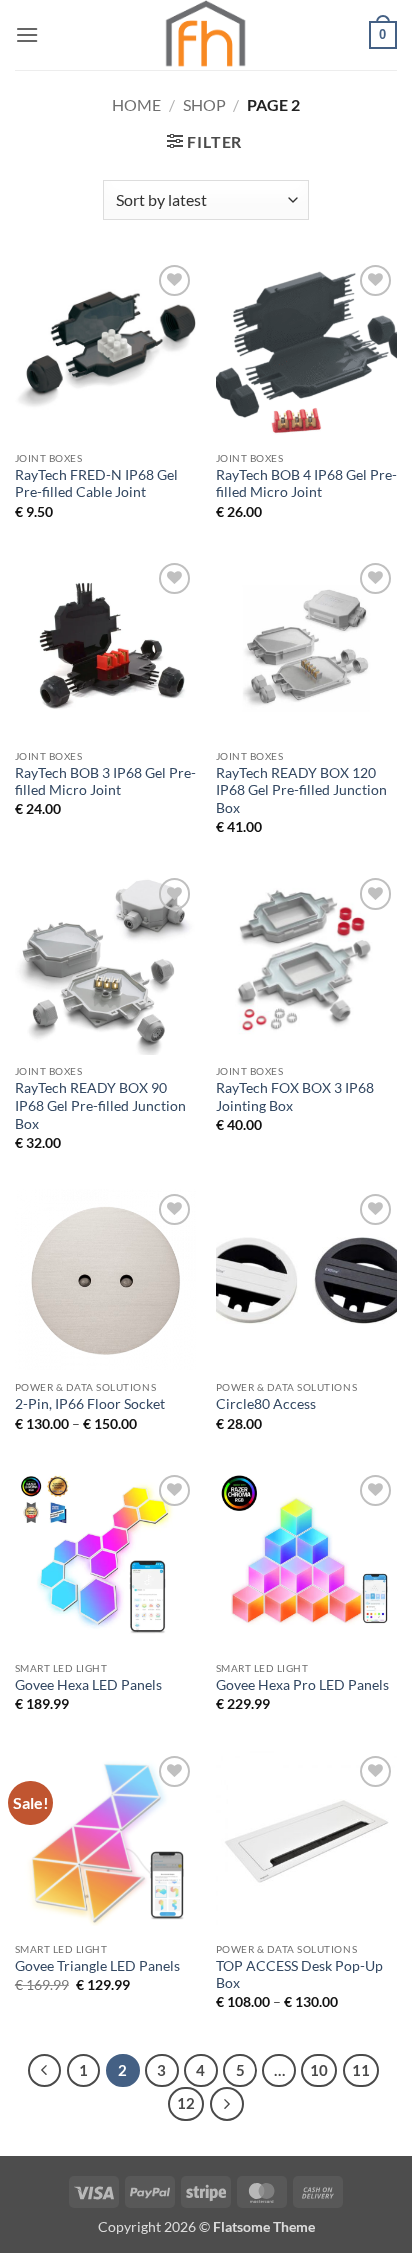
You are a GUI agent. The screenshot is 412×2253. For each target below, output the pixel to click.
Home (136, 104)
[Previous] (45, 2071)
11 (361, 2070)
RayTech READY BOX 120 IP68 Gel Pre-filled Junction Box (301, 790)
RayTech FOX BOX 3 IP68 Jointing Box (295, 1097)
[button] (27, 34)
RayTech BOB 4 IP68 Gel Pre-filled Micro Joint (306, 484)
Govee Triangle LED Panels (97, 1966)
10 (319, 2070)
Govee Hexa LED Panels (88, 1685)
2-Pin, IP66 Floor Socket (90, 1404)
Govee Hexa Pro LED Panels (302, 1685)
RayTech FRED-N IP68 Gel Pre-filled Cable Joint (96, 484)
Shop (204, 104)
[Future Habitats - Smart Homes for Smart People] (206, 35)
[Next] (227, 2104)
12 (186, 2103)
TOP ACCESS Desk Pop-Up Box (299, 1975)
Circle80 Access (266, 1404)
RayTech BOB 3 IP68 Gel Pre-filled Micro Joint (105, 782)
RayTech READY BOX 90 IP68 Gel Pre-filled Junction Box (100, 1105)
